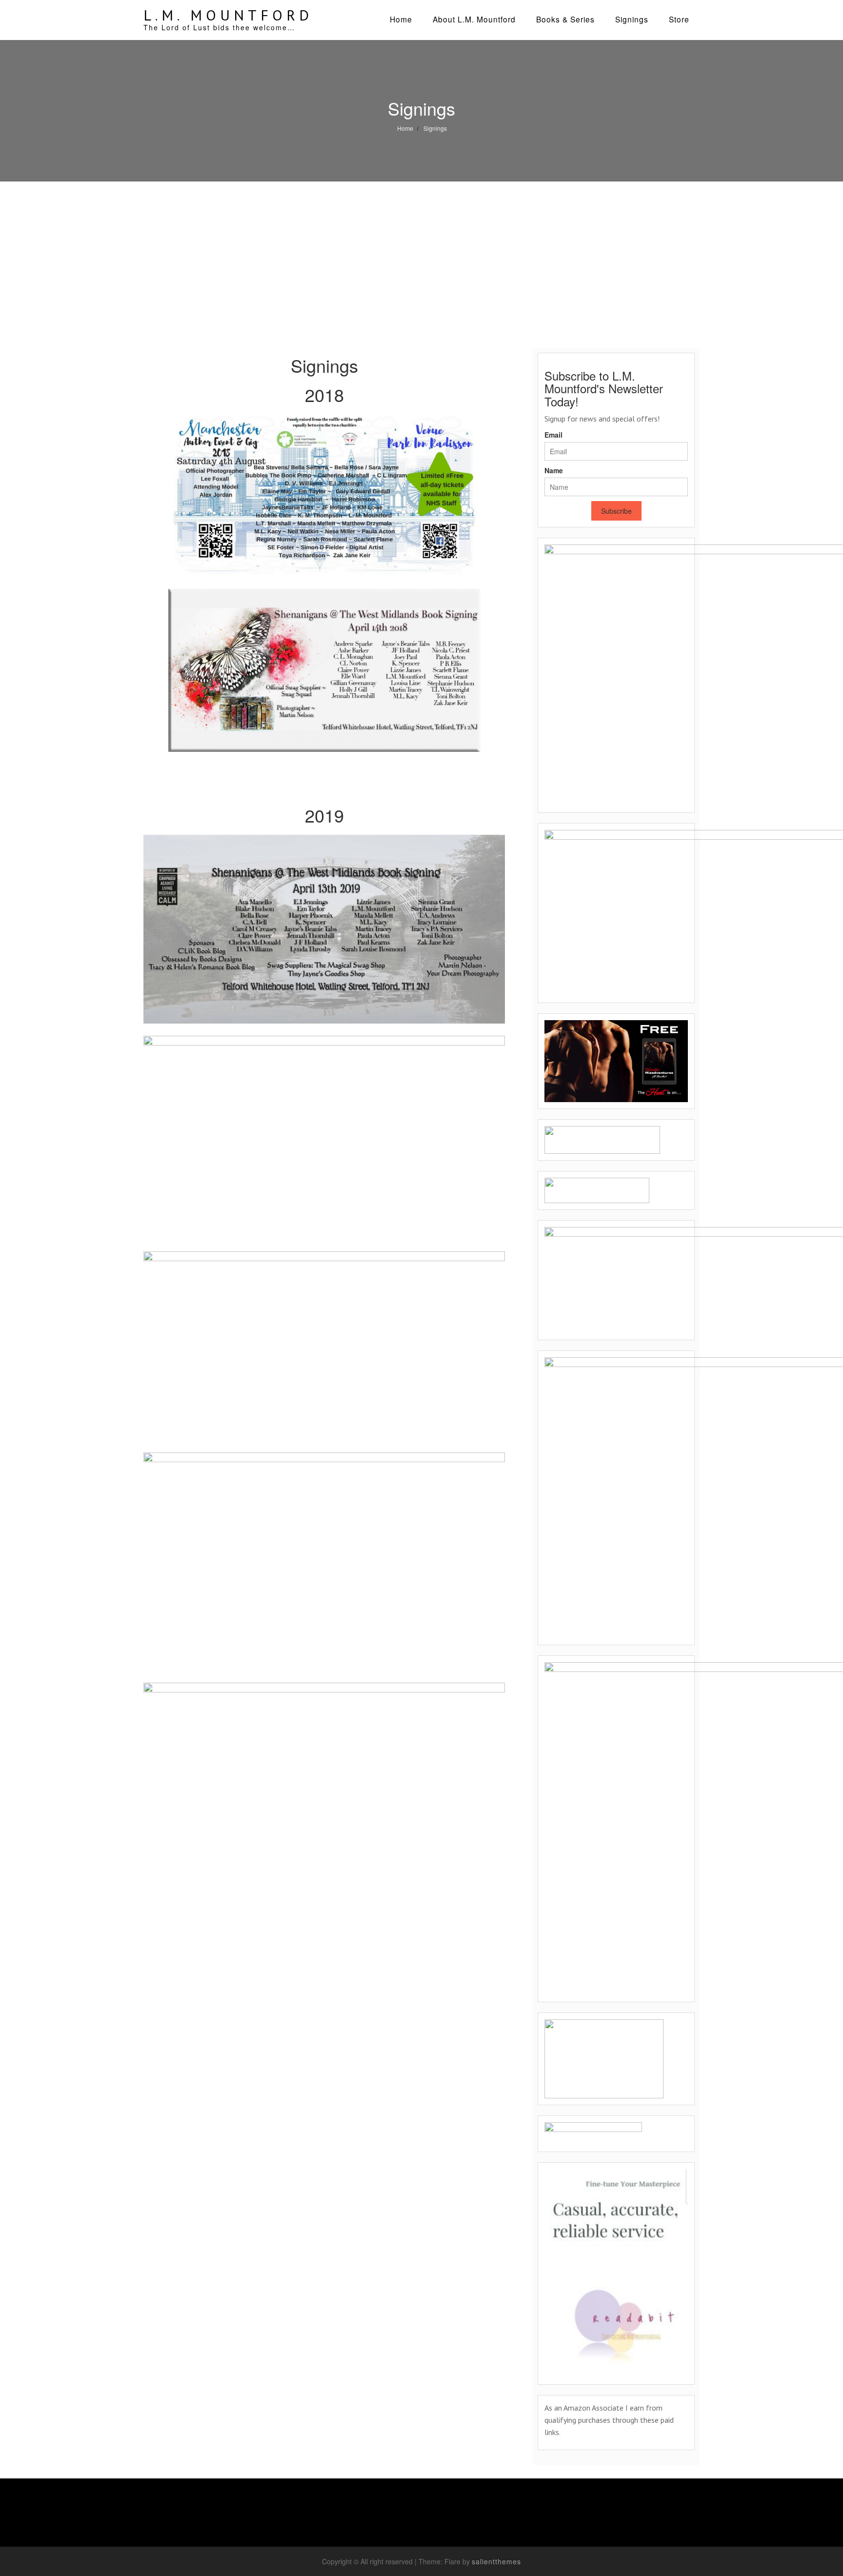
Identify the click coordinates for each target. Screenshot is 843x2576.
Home (401, 19)
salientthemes (496, 2561)
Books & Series (565, 19)
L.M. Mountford (228, 15)
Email (553, 435)
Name (554, 470)
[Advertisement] (421, 255)
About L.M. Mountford (474, 19)
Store (679, 19)
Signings (632, 19)
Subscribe (616, 511)
